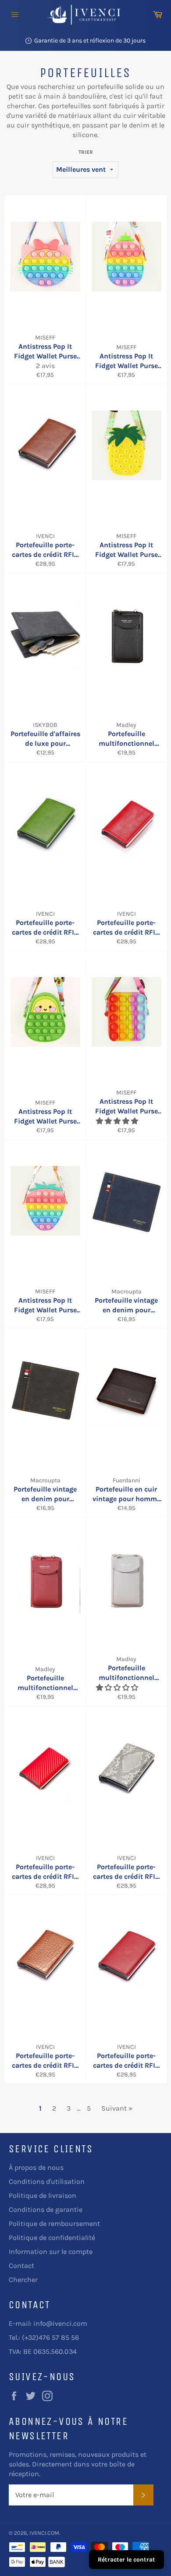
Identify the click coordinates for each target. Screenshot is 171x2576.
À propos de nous (36, 2167)
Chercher (23, 2280)
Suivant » (117, 2108)
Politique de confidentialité (52, 2238)
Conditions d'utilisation (47, 2181)
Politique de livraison (43, 2195)
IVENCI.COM (44, 2533)
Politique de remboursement (54, 2223)
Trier (86, 152)
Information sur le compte (51, 2252)
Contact (21, 2266)
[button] (118, 1121)
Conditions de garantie (46, 2209)
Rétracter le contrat (126, 2560)
